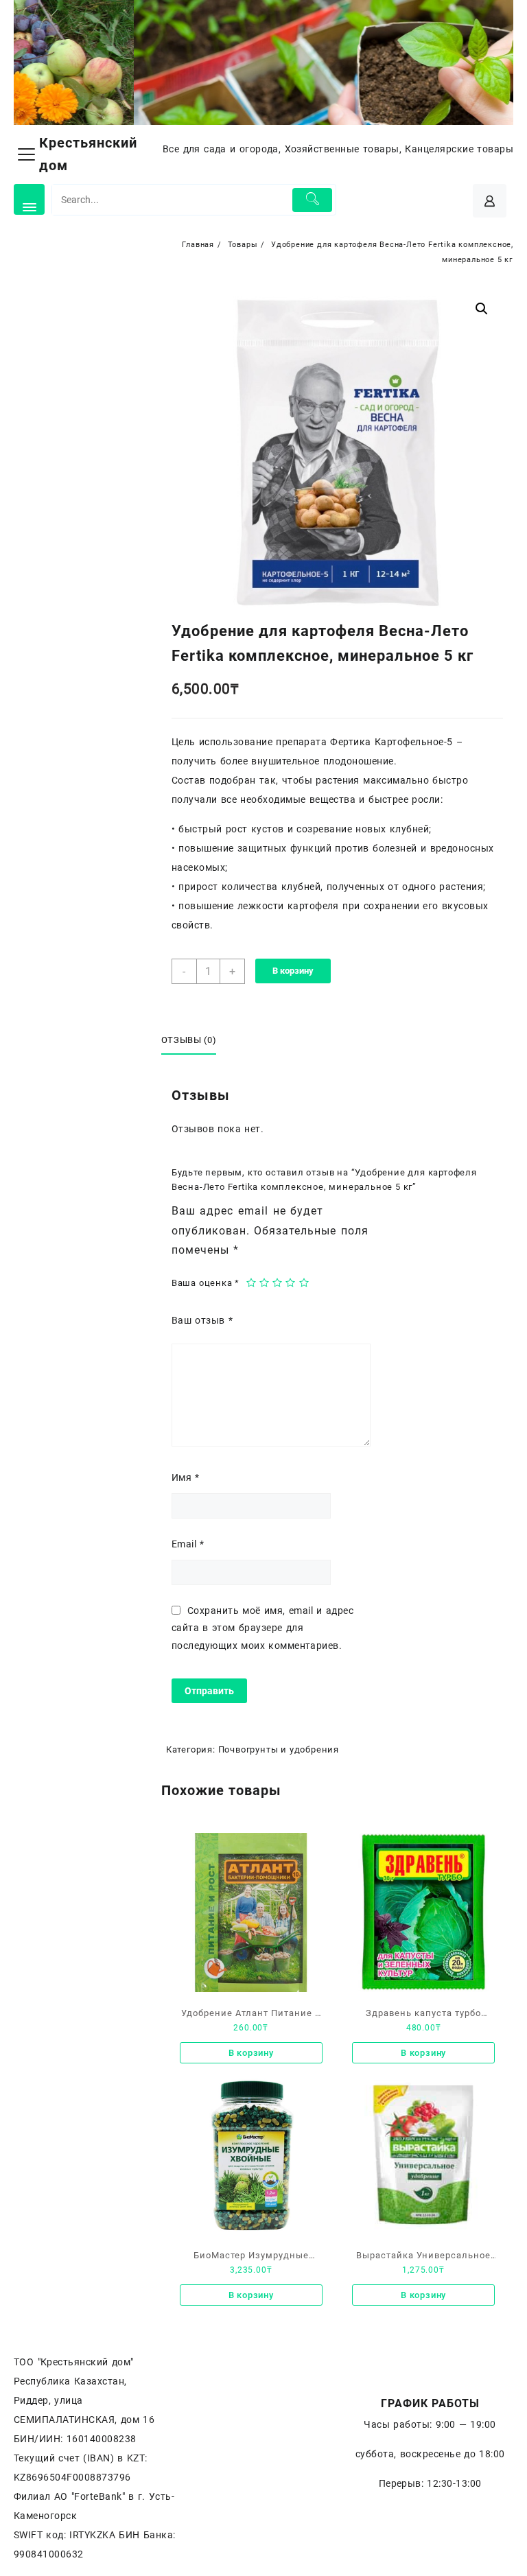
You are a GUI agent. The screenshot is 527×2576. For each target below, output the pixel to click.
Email (188, 1544)
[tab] (194, 1041)
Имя (186, 1477)
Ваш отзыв (202, 1320)
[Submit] (312, 200)
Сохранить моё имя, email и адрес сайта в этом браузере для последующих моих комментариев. (262, 1628)
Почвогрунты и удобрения (279, 1749)
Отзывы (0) (189, 1040)
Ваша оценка (206, 1283)
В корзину (293, 971)
